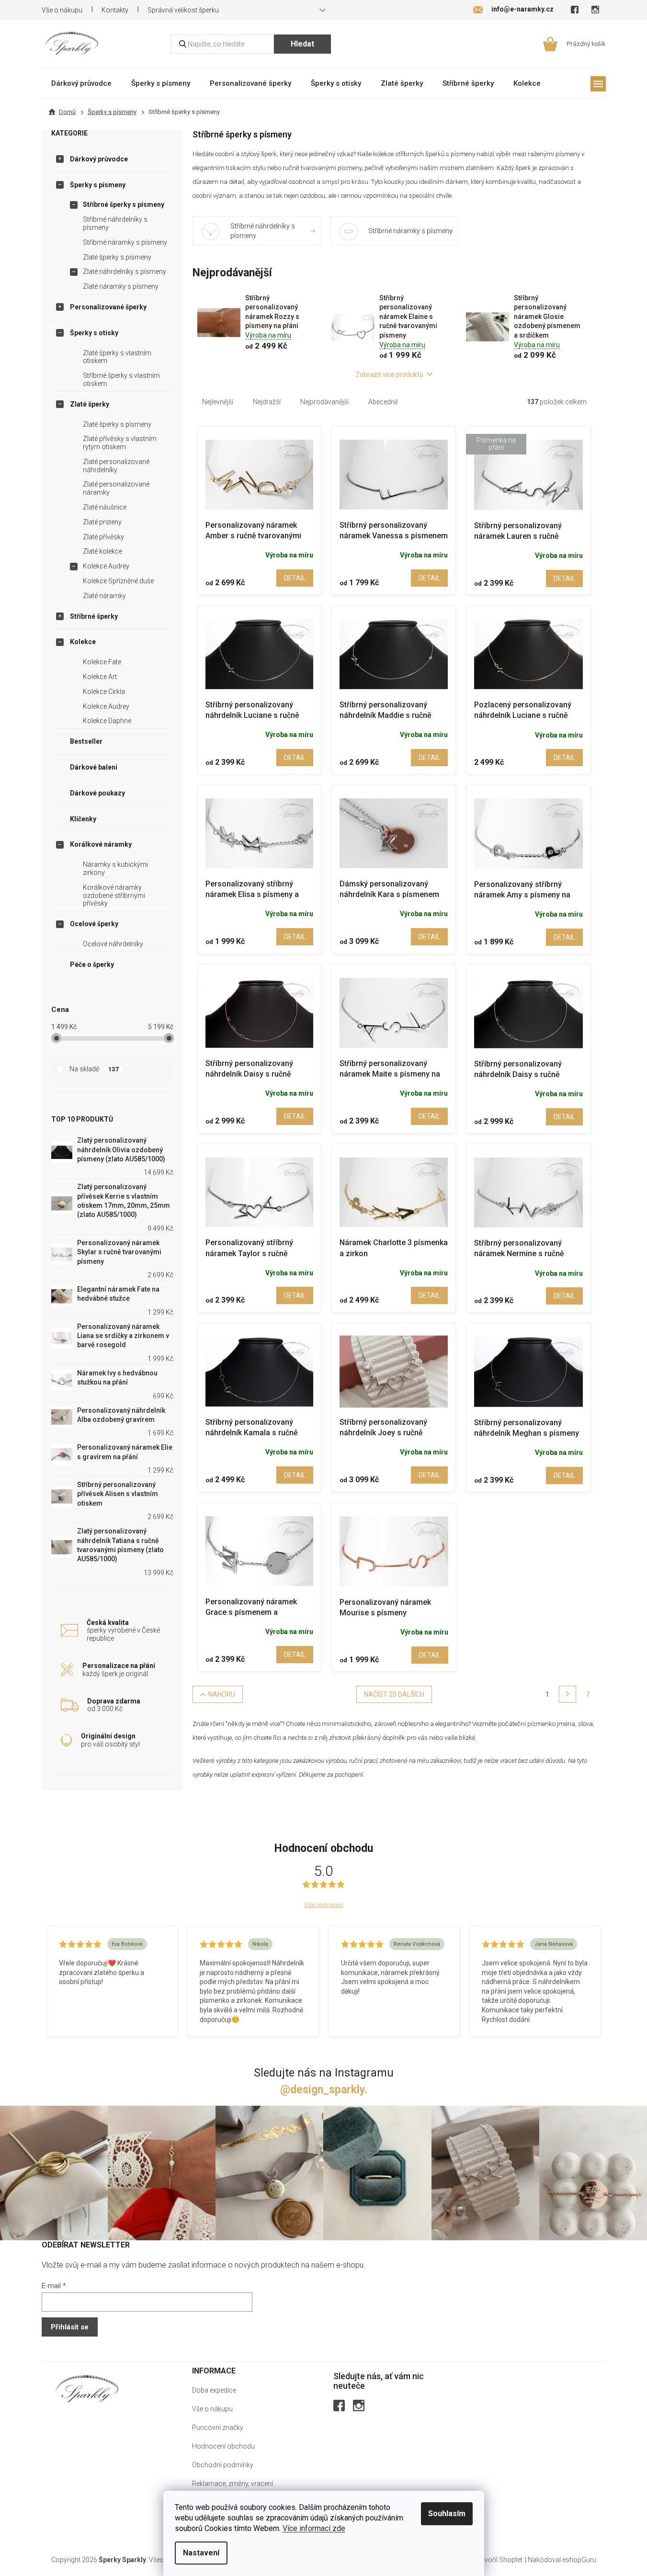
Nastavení (201, 2553)
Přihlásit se (70, 2327)
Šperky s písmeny (98, 185)
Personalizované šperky (108, 307)
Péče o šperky (92, 965)
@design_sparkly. (324, 2090)
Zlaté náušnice (105, 507)
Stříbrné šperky (94, 616)
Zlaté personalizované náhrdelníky (116, 466)
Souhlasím (447, 2514)
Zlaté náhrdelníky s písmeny (125, 272)
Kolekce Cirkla (104, 692)
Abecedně (383, 402)
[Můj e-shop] (87, 2389)
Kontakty (115, 10)
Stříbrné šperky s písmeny (124, 204)
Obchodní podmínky (223, 2465)
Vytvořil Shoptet (499, 2560)
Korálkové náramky (101, 844)
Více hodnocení (324, 1905)
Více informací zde (314, 2528)
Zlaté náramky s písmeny (121, 286)
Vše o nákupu (62, 10)
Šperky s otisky (94, 333)
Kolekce (83, 642)
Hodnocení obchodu (223, 2446)
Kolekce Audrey (106, 566)
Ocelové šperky (94, 924)
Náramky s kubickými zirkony (115, 868)
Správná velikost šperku (183, 10)
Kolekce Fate (102, 662)
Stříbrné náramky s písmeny (125, 242)
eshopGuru (579, 2560)
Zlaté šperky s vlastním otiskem (117, 357)
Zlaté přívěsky (103, 537)
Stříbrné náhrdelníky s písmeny (115, 223)
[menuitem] (81, 83)
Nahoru (222, 1694)
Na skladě (94, 1069)
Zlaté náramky (104, 596)
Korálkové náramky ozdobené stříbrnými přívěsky (114, 896)
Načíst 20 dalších (394, 1694)
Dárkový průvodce (99, 159)
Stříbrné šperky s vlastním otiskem (121, 380)
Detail (295, 578)
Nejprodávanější (324, 402)
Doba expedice (214, 2390)
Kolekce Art (100, 677)
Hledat (302, 44)
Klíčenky (83, 819)
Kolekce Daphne (107, 721)
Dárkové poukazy (97, 793)
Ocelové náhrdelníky (113, 944)
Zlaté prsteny (102, 522)
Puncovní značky (218, 2428)
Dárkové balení (94, 767)
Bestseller (86, 741)
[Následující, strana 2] (568, 1694)
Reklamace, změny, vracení (233, 2484)
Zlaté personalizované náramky (116, 488)
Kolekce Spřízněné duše (118, 581)
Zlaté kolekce (102, 551)
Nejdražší (267, 402)
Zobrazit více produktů (389, 374)
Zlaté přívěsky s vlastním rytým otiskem (120, 443)
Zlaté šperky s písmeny (117, 257)
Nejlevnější (218, 402)
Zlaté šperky (90, 404)
